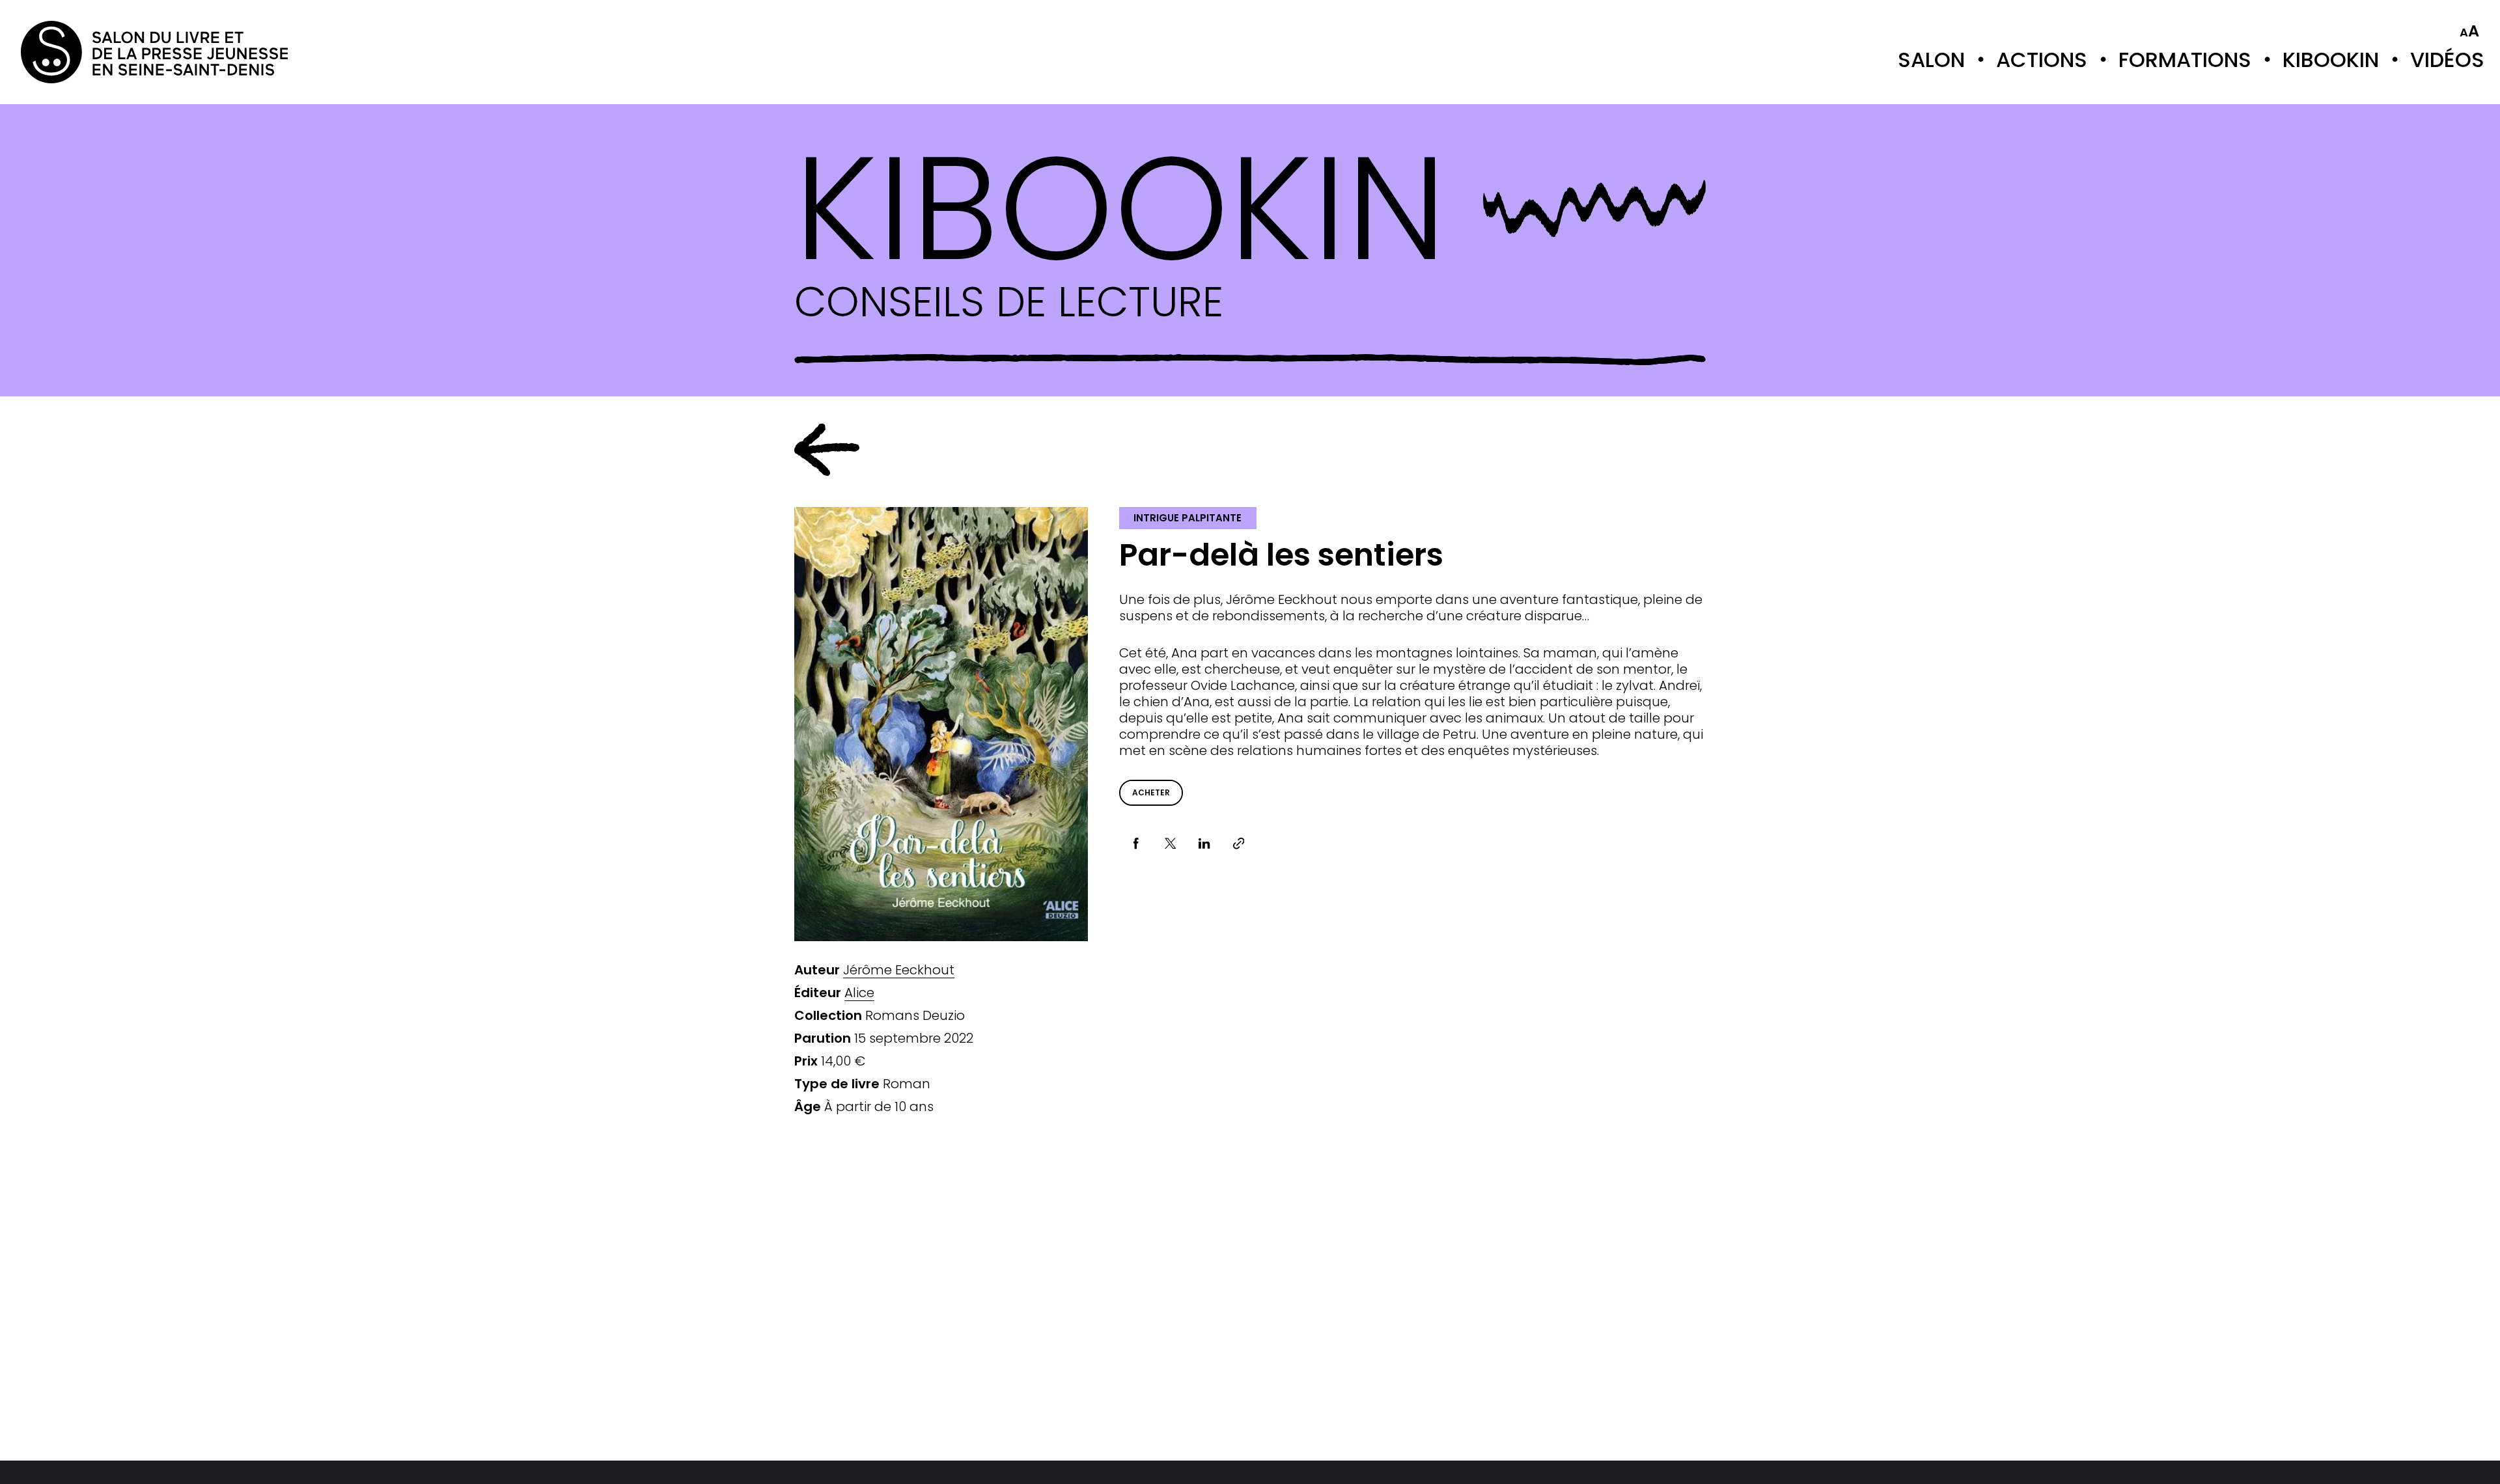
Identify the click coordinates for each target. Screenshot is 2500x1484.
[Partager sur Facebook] (1136, 844)
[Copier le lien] (1239, 844)
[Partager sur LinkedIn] (1205, 844)
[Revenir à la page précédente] (827, 450)
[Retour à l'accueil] (73, 52)
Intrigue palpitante (1187, 518)
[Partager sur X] (1170, 844)
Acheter (1151, 792)
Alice (859, 993)
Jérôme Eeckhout (899, 970)
